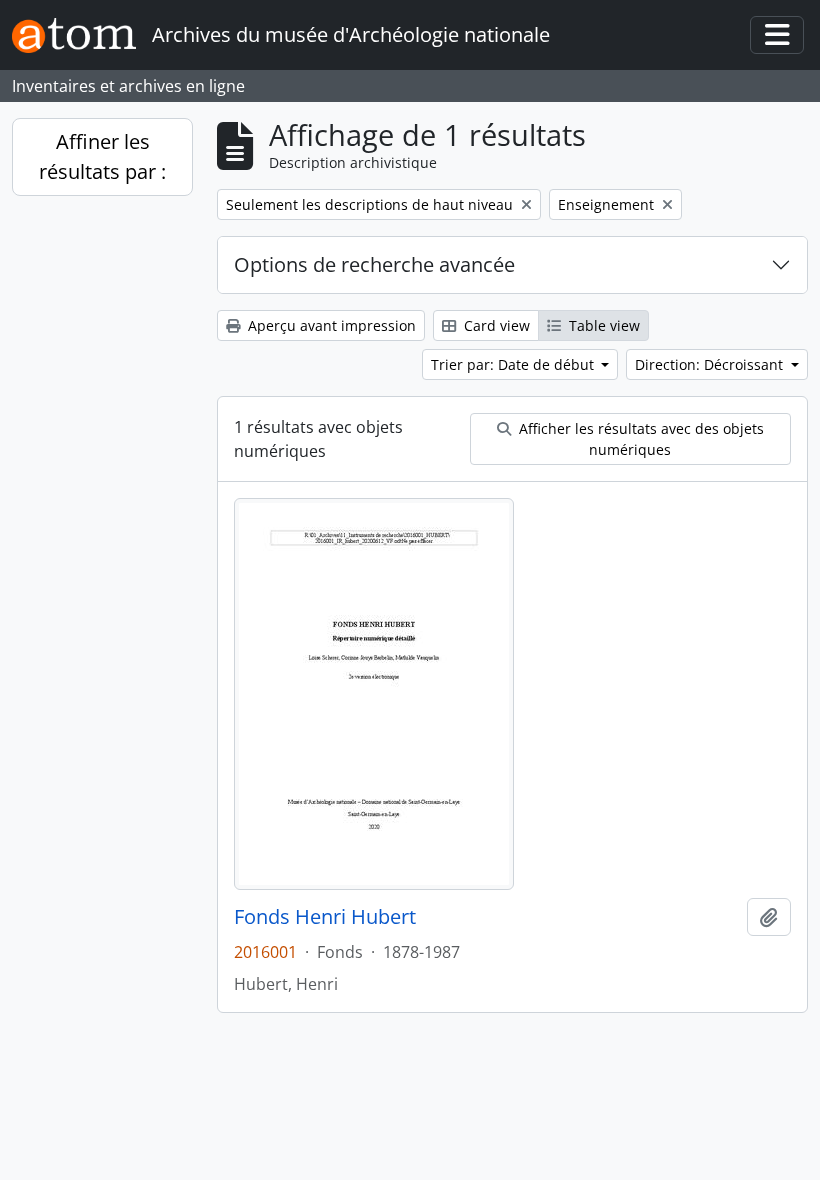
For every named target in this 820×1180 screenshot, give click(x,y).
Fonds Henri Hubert (325, 917)
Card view (495, 325)
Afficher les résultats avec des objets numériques (639, 439)
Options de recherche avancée (374, 264)
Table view (602, 325)
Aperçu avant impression (330, 325)
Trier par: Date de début (514, 364)
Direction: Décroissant (711, 364)
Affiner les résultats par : (102, 156)
